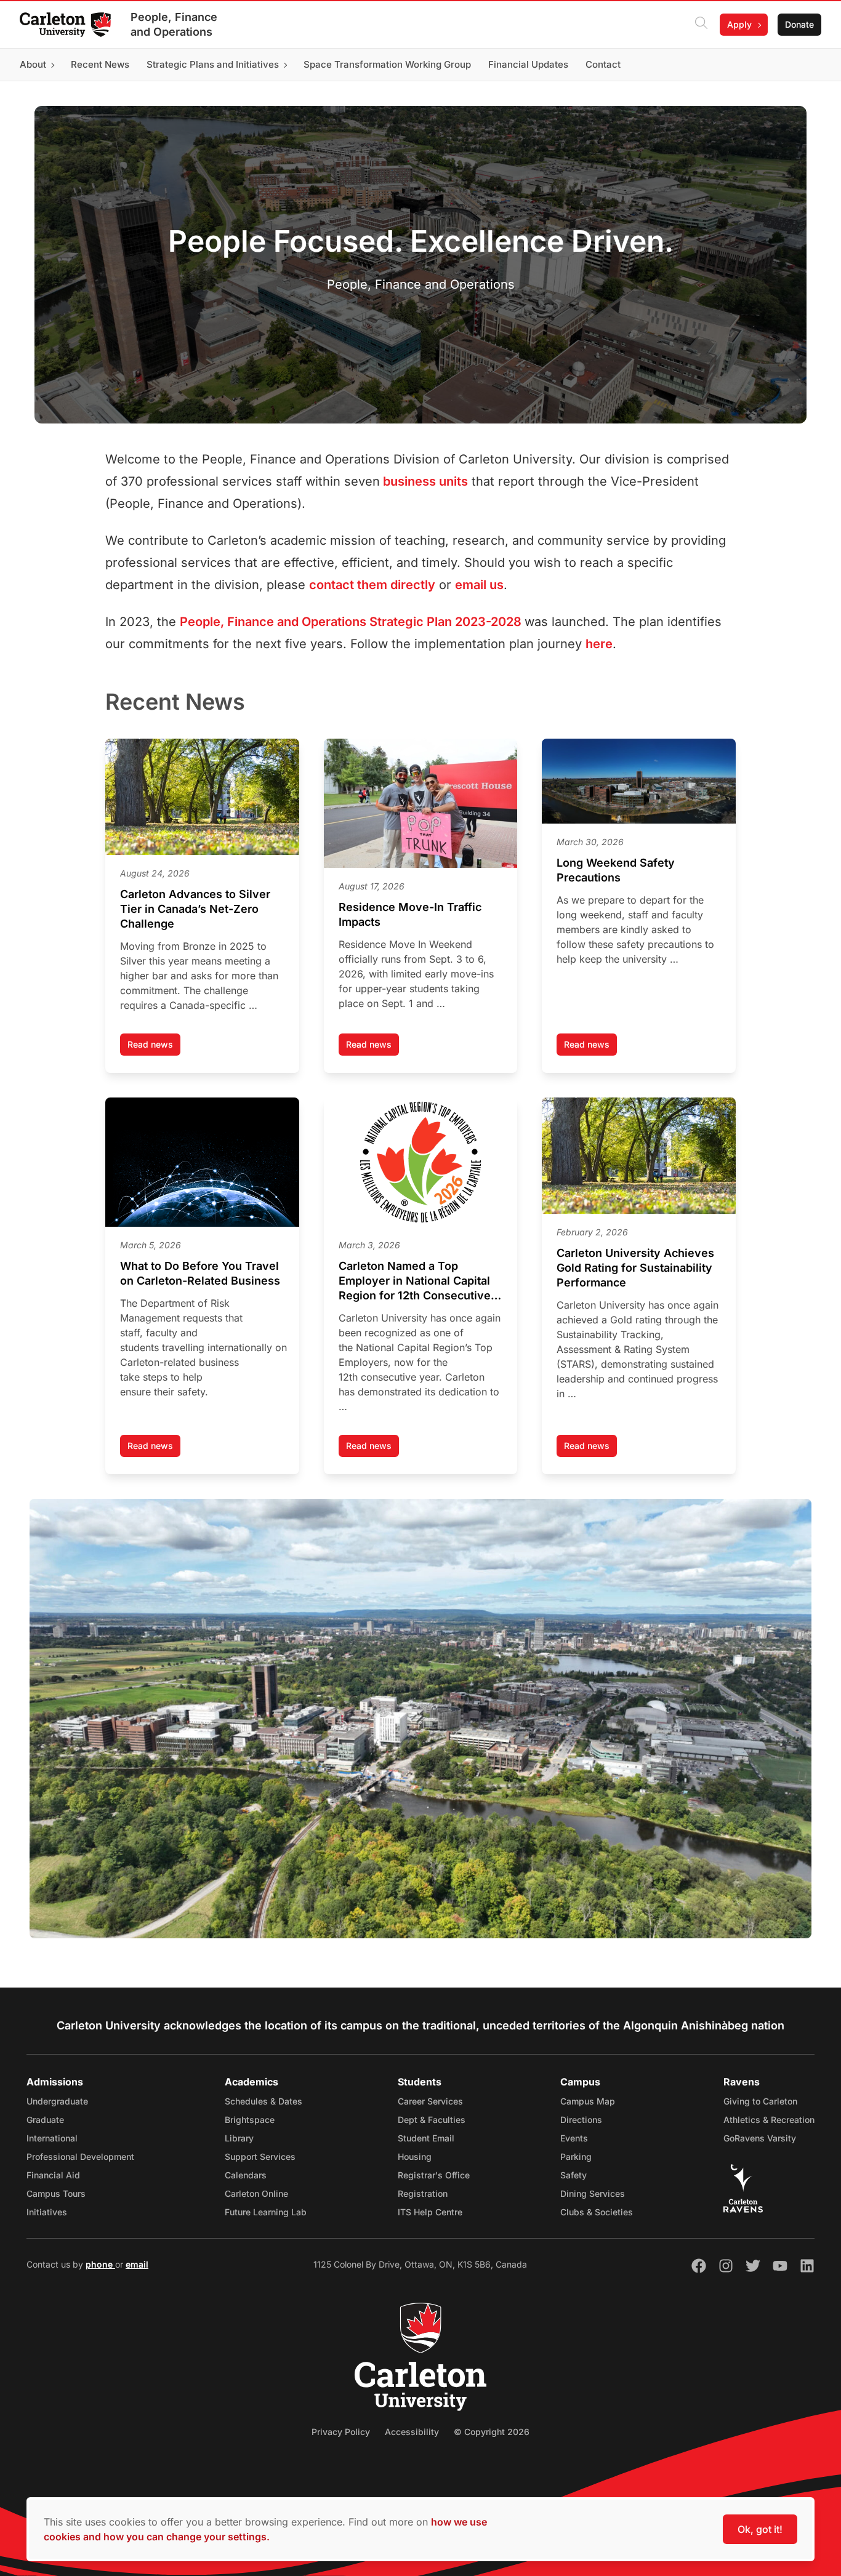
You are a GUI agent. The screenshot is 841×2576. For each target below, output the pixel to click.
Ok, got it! (760, 2529)
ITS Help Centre (430, 2212)
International (52, 2138)
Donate (799, 24)
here (599, 644)
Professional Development (80, 2157)
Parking (576, 2157)
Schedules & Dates (264, 2101)
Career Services (430, 2101)
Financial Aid (53, 2175)
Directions (581, 2120)
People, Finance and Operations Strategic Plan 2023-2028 (351, 622)
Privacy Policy (341, 2432)
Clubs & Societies (597, 2212)
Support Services (260, 2157)
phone (100, 2264)
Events (574, 2138)
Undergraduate (57, 2101)
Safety (573, 2175)
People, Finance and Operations (174, 24)
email (137, 2264)
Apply (739, 24)
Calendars (246, 2175)
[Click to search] (701, 25)
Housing (415, 2157)
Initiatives (47, 2212)
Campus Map (588, 2101)
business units (424, 481)
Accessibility (412, 2432)
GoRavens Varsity (760, 2138)
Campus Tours (56, 2193)
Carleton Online (256, 2193)
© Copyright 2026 (492, 2432)
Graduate (45, 2120)
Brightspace (250, 2120)
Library (239, 2138)
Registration (423, 2193)
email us (479, 585)
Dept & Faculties (432, 2120)
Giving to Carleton (760, 2101)
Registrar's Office (434, 2175)
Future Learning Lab (266, 2212)
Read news (154, 1047)
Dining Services (593, 2193)
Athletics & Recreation (769, 2120)
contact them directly (372, 585)
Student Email (426, 2138)
